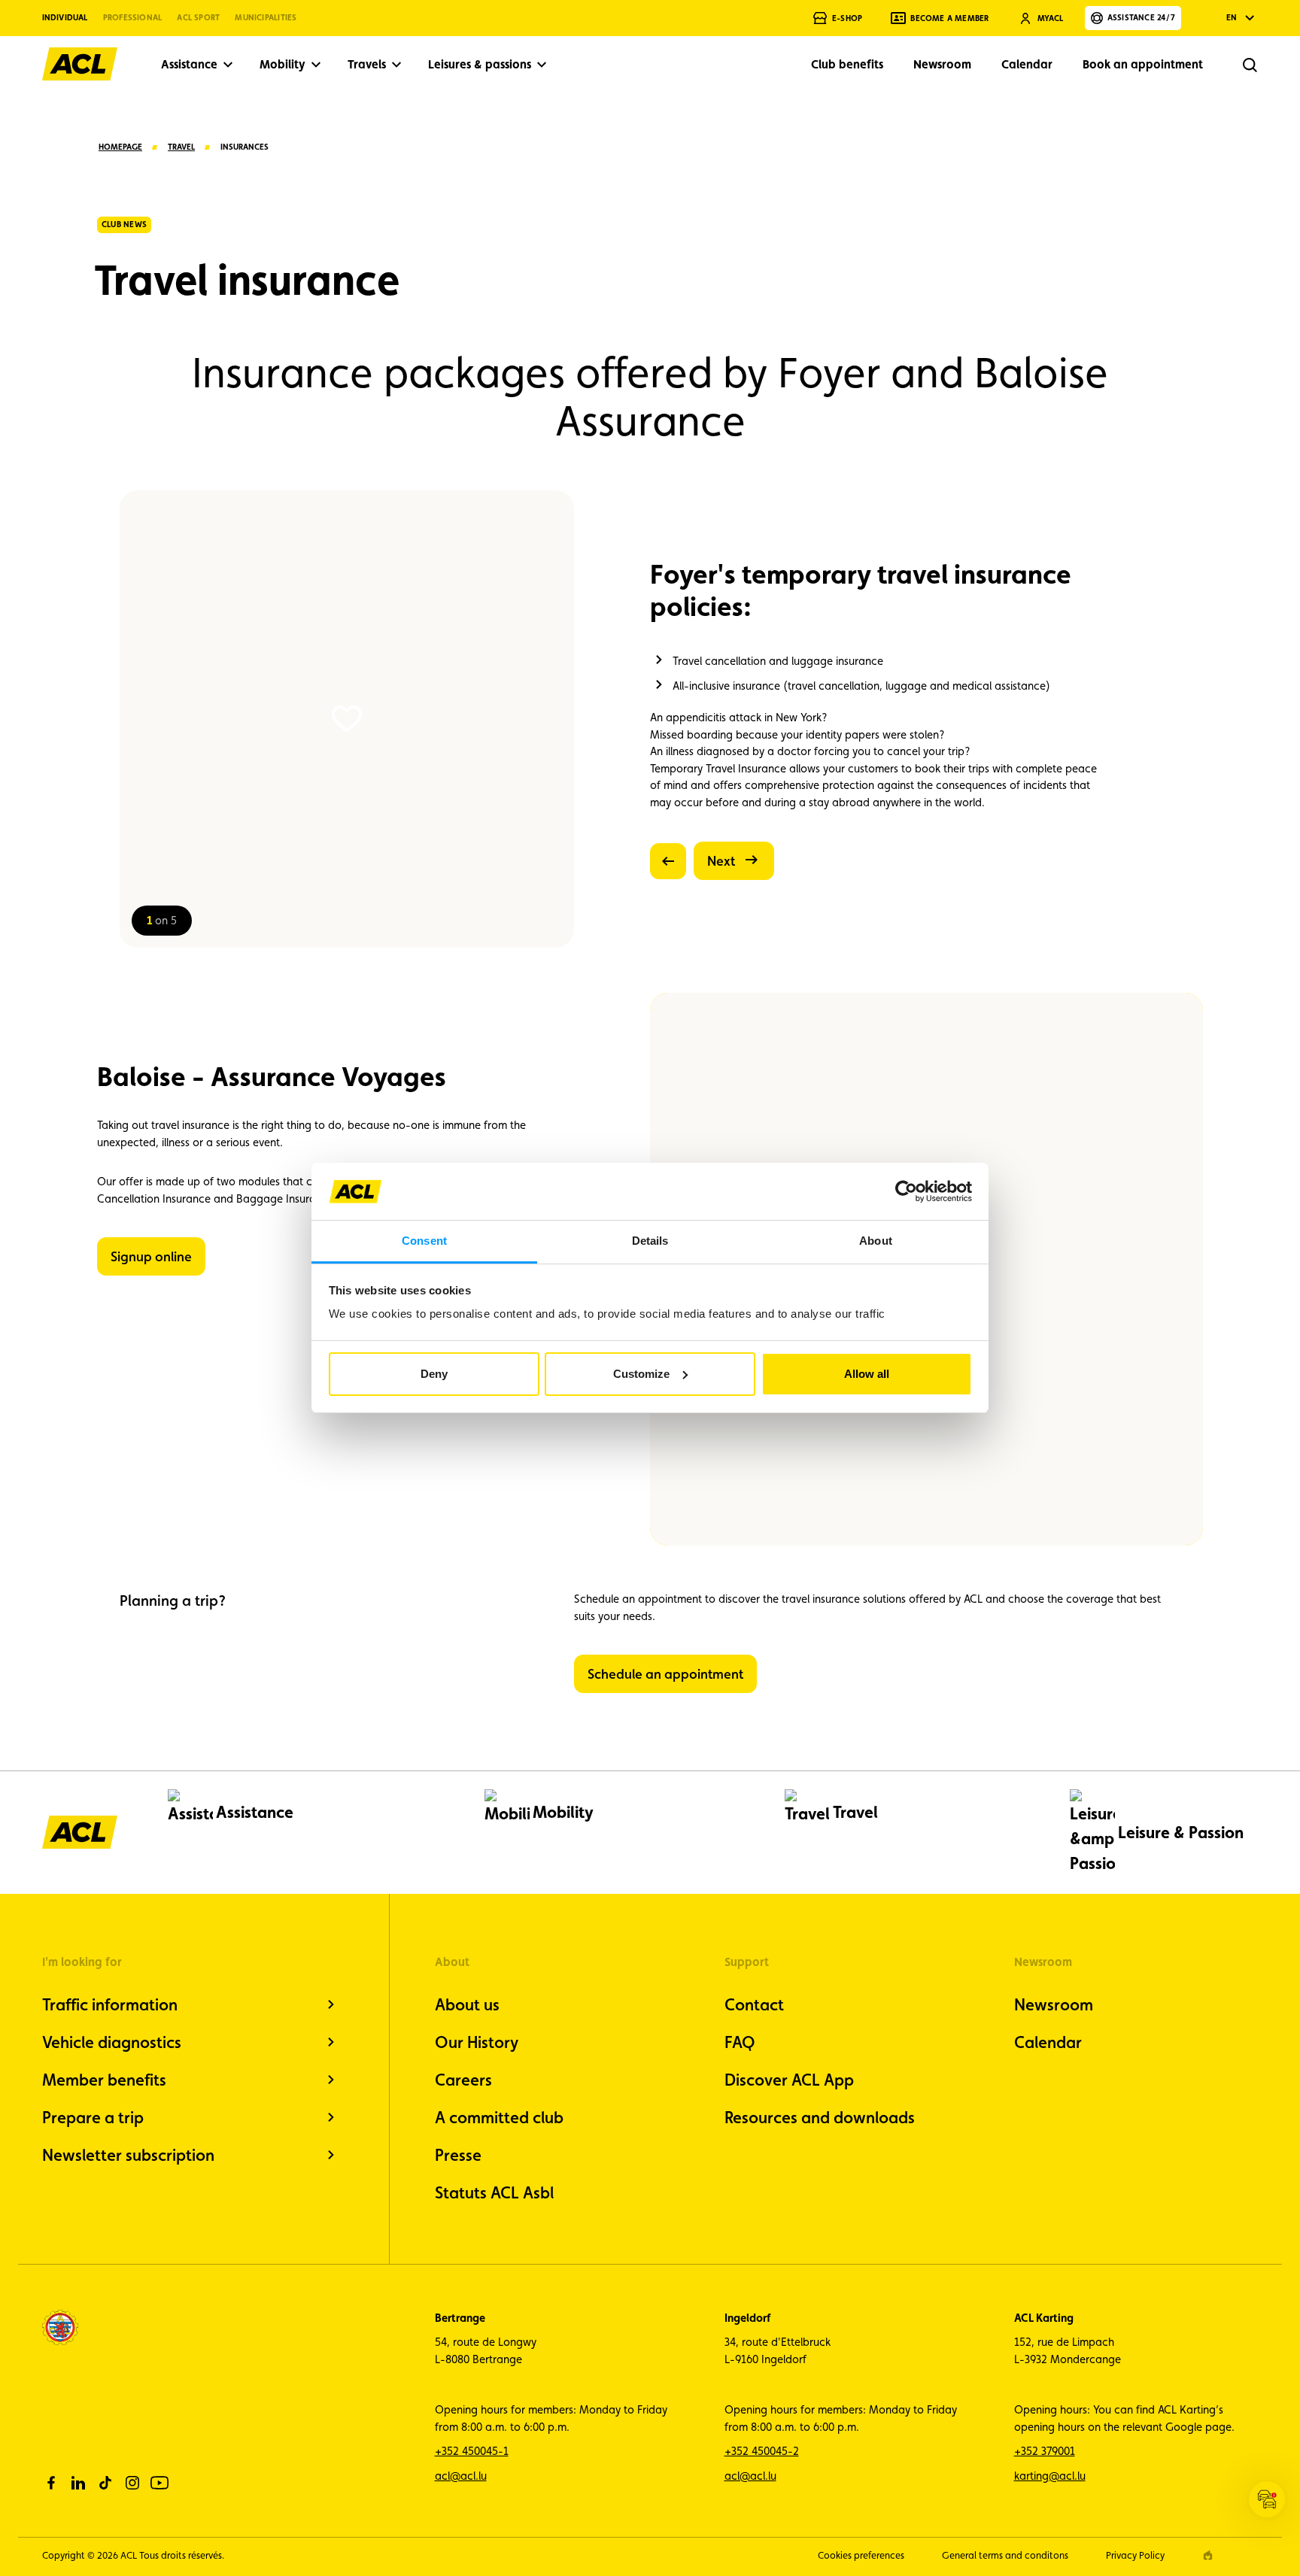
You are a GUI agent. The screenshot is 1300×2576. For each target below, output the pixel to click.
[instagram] (132, 2483)
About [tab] (876, 1241)
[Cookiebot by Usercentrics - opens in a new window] (906, 1191)
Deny (434, 1374)
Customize (641, 1374)
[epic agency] (1208, 2555)
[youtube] (159, 2483)
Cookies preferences (861, 2555)
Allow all (867, 1374)
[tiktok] (105, 2483)
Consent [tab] (424, 1241)
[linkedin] (78, 2483)
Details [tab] (650, 1241)
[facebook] (51, 2483)
